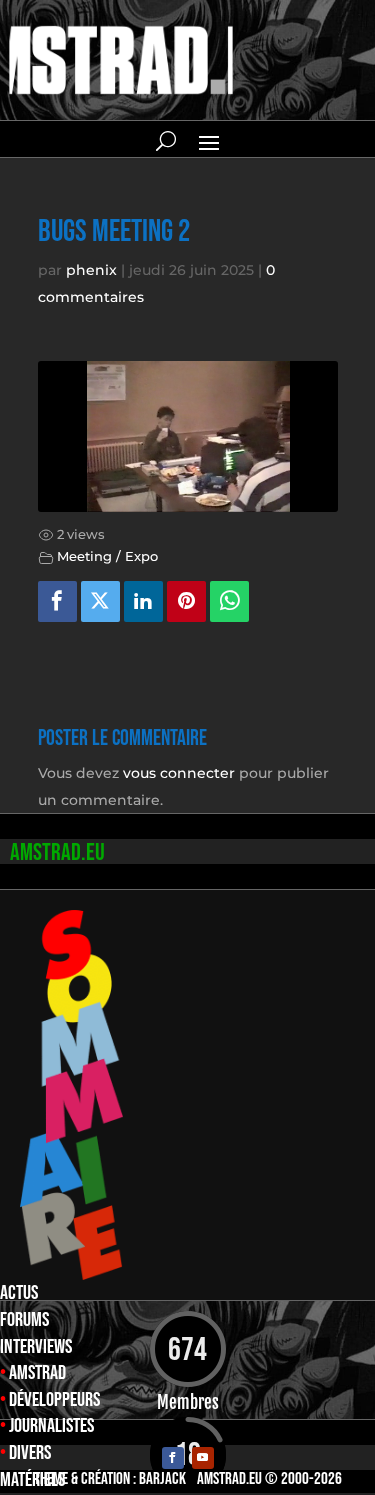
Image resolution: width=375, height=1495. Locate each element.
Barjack (162, 1479)
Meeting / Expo (107, 556)
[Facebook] (58, 601)
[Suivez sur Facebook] (173, 1458)
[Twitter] (101, 601)
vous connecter (179, 773)
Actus (19, 1293)
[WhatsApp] (230, 601)
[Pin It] (187, 601)
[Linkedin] (144, 601)
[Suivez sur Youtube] (203, 1458)
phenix (91, 270)
